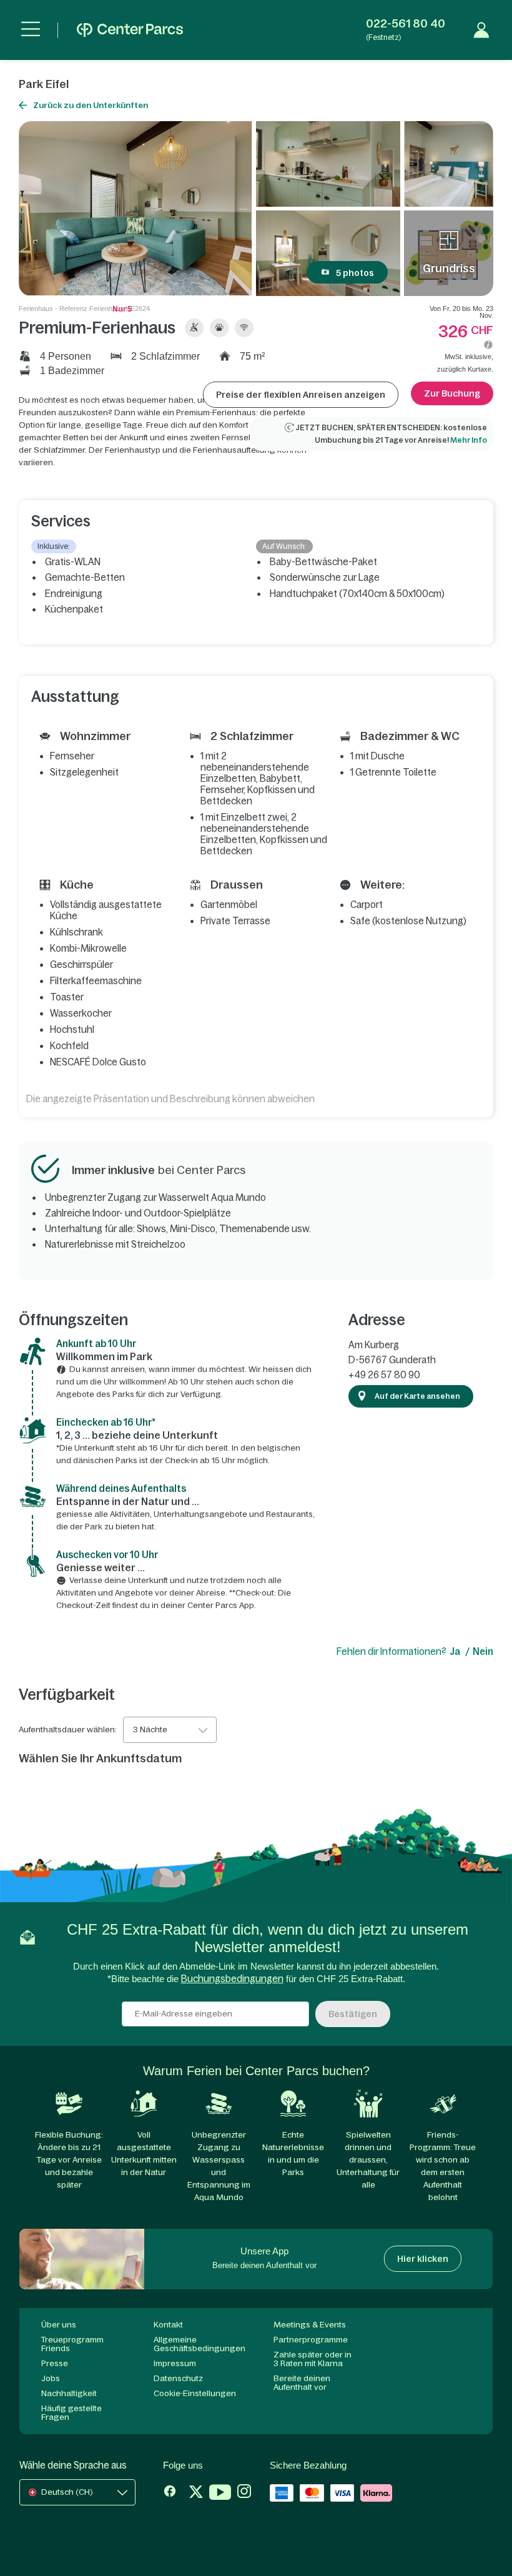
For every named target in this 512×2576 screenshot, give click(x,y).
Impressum (175, 2363)
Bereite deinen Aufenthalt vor (302, 2383)
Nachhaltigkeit (69, 2393)
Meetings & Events (310, 2325)
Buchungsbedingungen (232, 1979)
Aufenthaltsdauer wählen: (68, 1730)
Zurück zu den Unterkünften (91, 105)
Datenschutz (178, 2378)
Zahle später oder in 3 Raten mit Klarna (313, 2359)
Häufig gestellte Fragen (71, 2413)
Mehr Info (469, 440)
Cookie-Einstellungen (195, 2393)
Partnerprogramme (311, 2340)
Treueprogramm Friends (72, 2344)
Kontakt (168, 2325)
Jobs (51, 2378)
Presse (55, 2363)
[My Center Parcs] (481, 30)
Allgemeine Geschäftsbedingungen (199, 2344)
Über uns (59, 2325)
